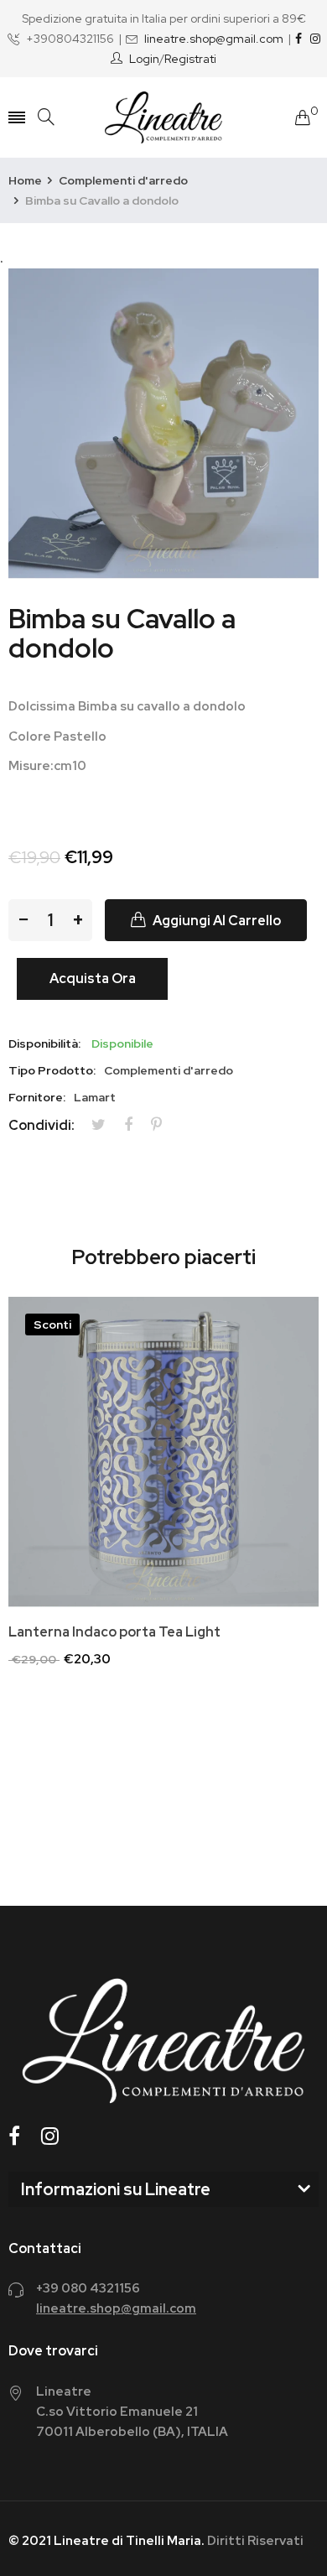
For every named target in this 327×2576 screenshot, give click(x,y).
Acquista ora (93, 978)
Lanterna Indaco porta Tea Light (114, 1632)
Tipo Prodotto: (52, 1070)
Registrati (190, 59)
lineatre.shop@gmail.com (214, 39)
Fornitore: (37, 1097)
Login (144, 59)
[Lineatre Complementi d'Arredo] (164, 117)
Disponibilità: (44, 1043)
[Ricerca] (46, 117)
